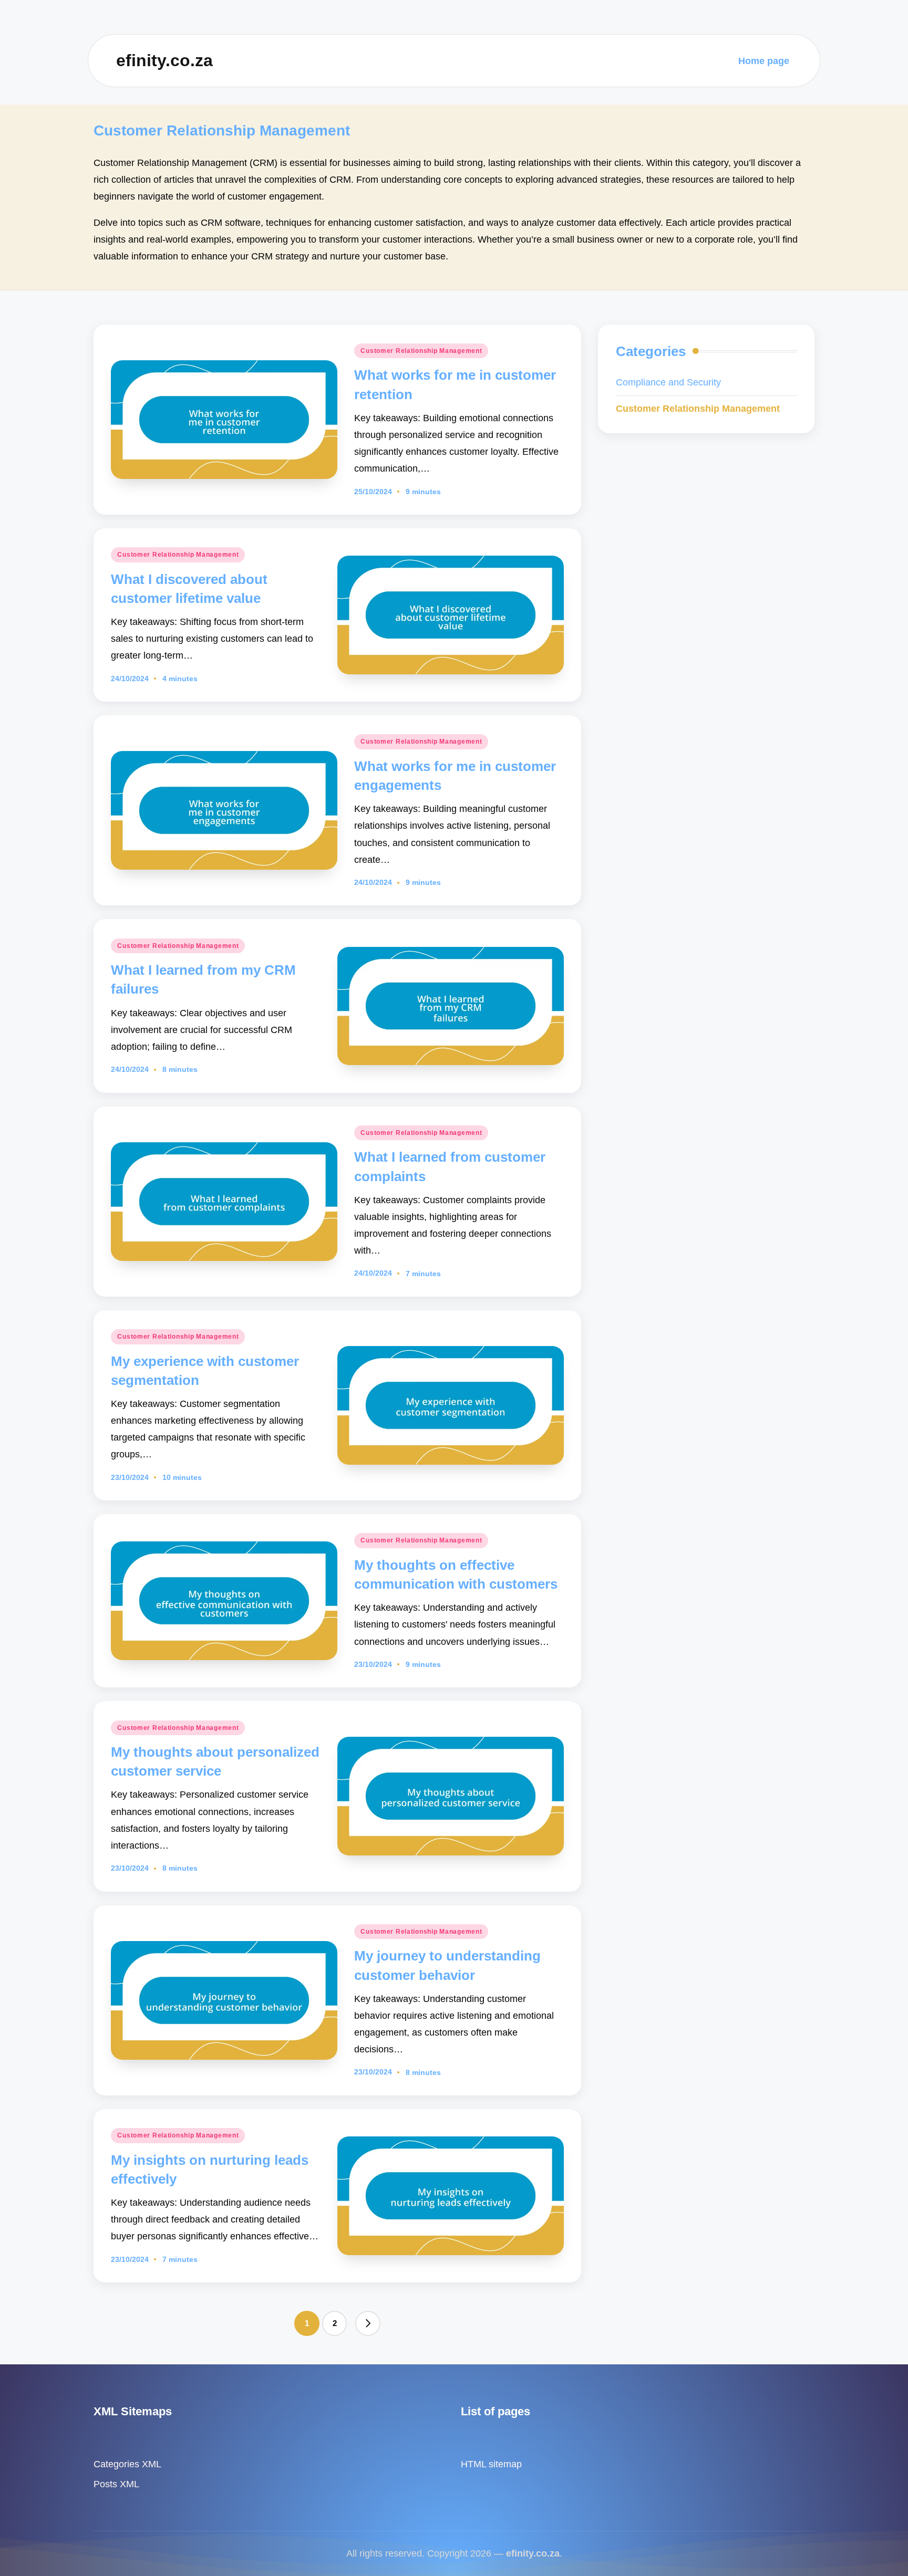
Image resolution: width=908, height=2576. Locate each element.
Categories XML (127, 2464)
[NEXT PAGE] (368, 2323)
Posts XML (116, 2484)
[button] (368, 2323)
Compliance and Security (668, 382)
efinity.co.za (164, 60)
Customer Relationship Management (421, 351)
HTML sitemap (491, 2464)
